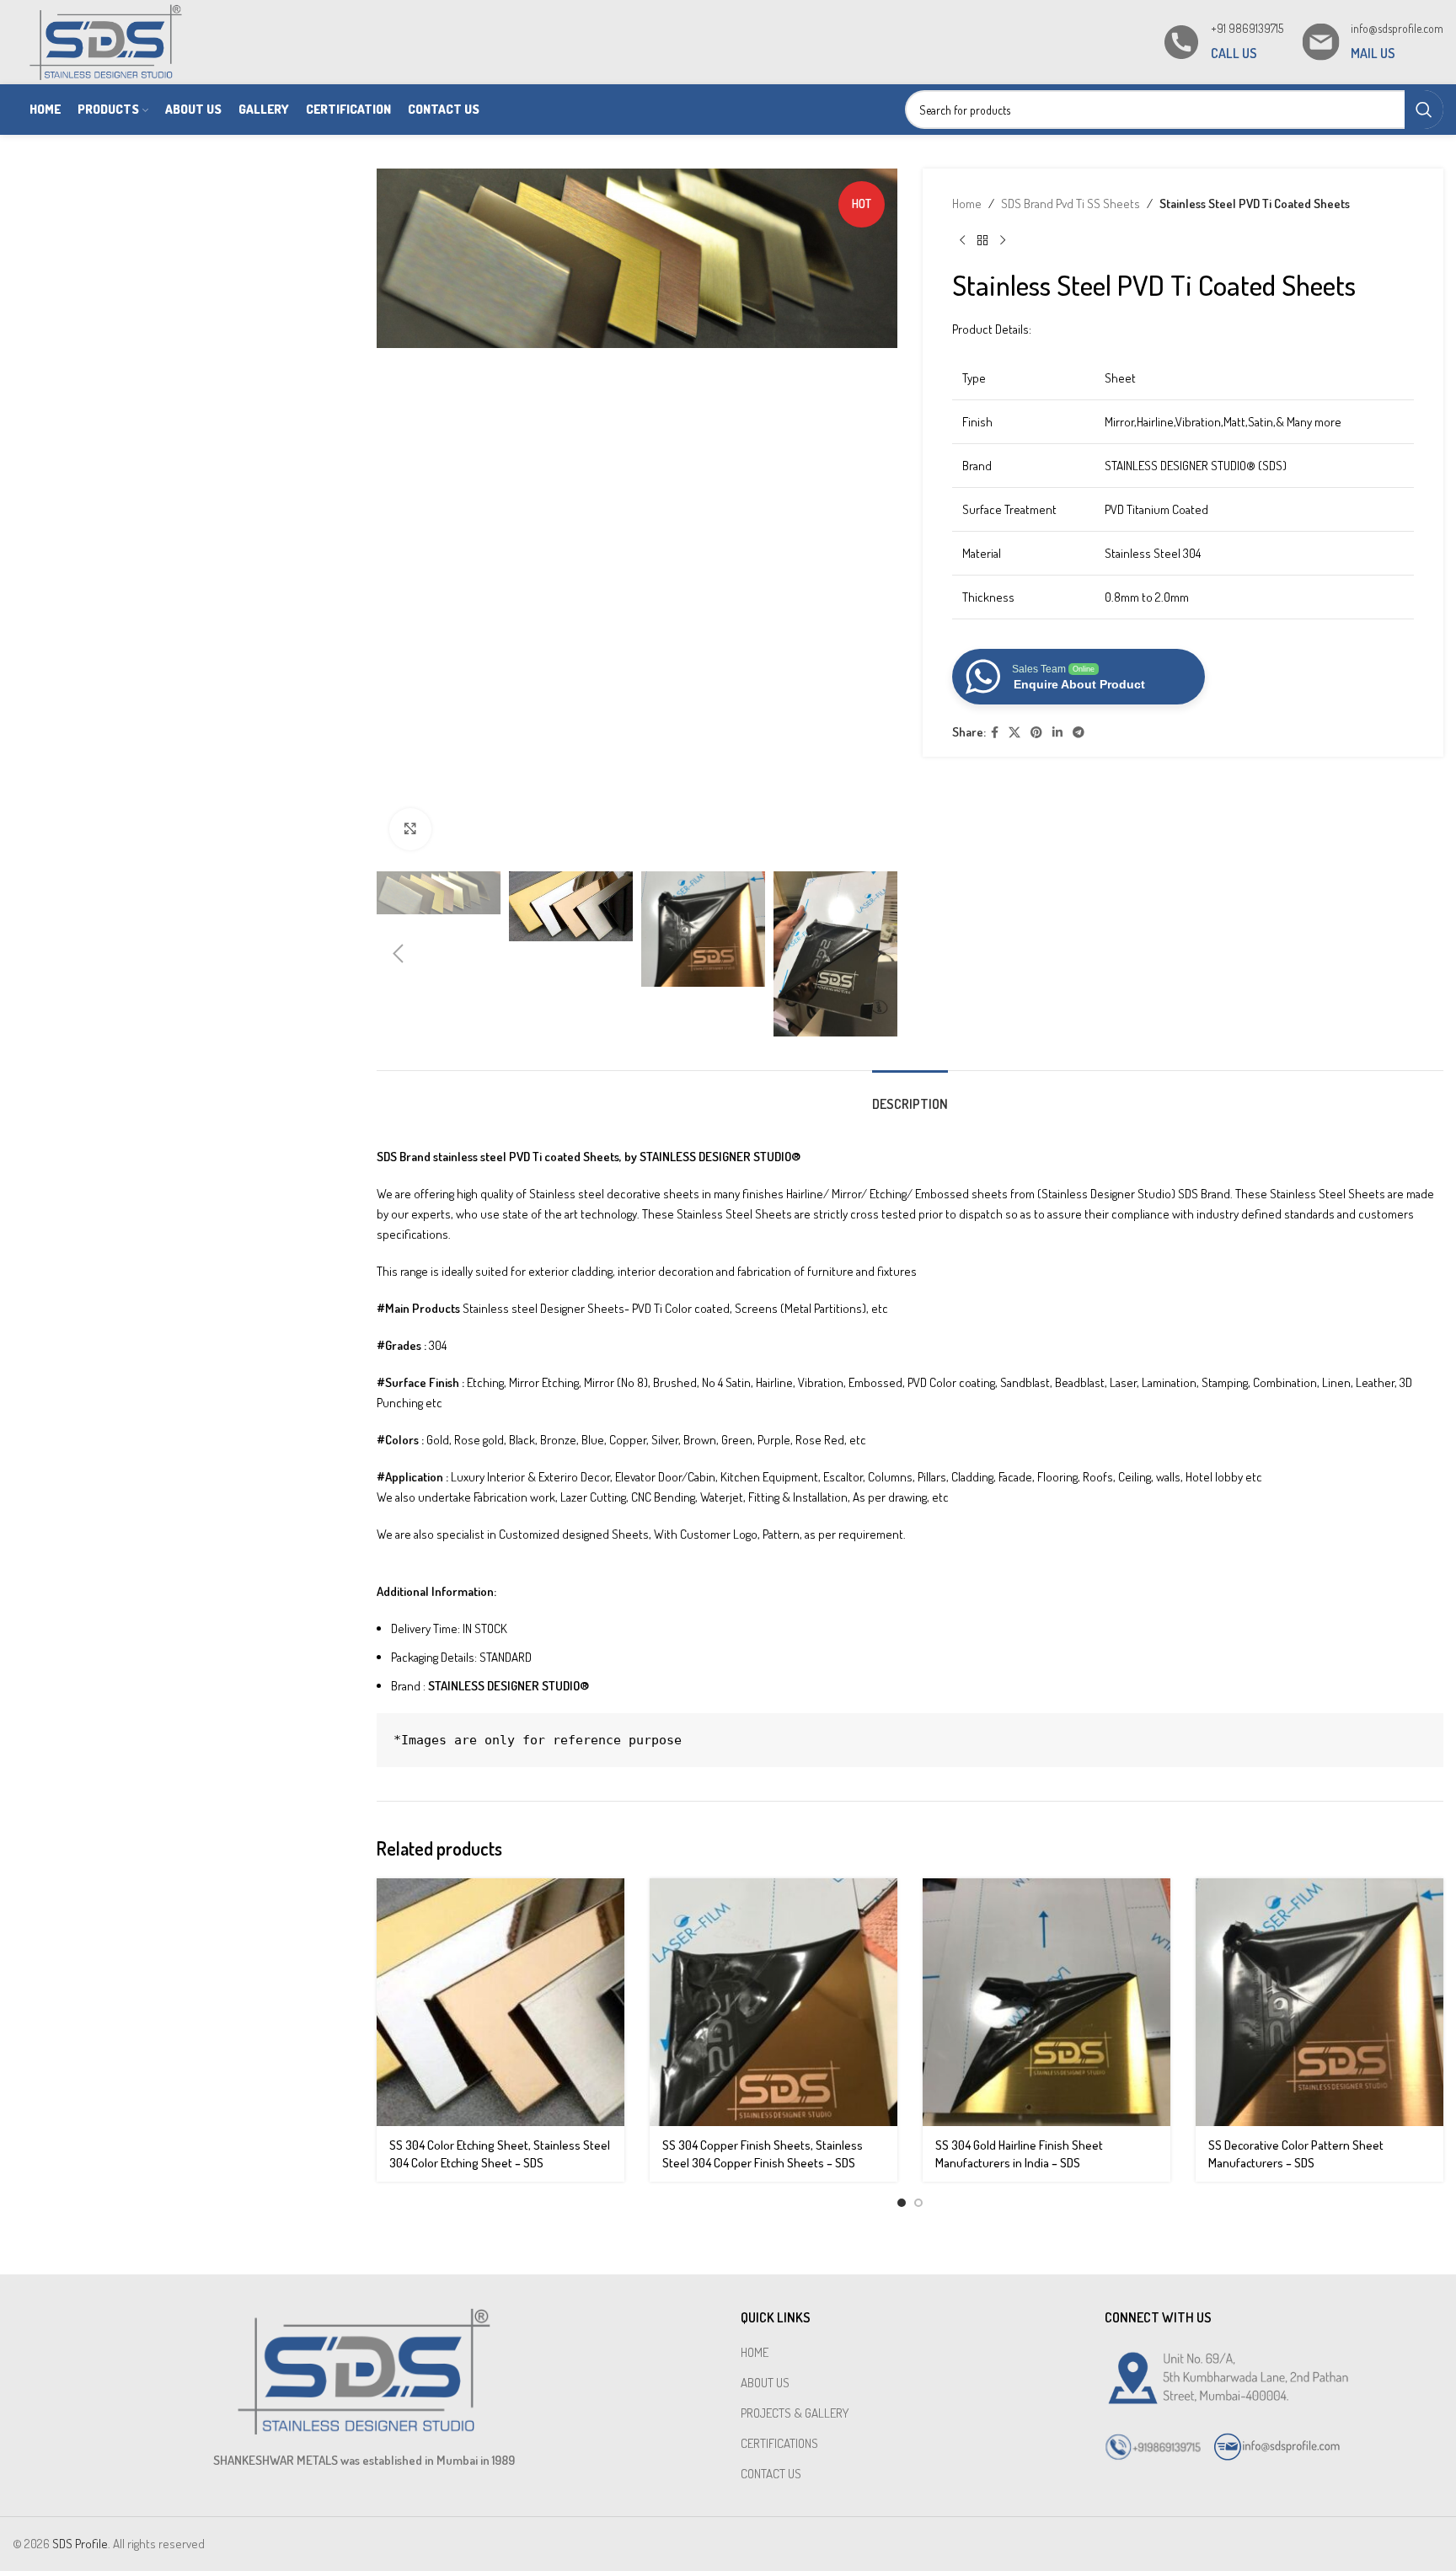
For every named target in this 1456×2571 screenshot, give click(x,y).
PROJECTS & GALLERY (795, 2413)
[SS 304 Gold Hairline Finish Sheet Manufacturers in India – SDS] (1046, 2002)
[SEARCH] (1424, 110)
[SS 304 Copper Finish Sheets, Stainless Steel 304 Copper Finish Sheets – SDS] (773, 2002)
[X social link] (1014, 733)
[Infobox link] (1222, 42)
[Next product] (1003, 241)
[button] (398, 954)
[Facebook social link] (995, 733)
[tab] (910, 1096)
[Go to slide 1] (902, 2203)
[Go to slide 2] (918, 2203)
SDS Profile (80, 2544)
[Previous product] (962, 241)
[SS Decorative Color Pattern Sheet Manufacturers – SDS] (1319, 2002)
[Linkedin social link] (1057, 733)
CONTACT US (771, 2474)
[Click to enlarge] (410, 829)
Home (967, 204)
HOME (755, 2352)
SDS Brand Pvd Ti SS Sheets (1071, 204)
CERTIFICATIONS (779, 2443)
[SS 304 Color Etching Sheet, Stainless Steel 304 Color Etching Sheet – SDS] (500, 2002)
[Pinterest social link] (1036, 733)
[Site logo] (106, 41)
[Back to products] (982, 241)
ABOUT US (765, 2383)
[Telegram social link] (1079, 733)
